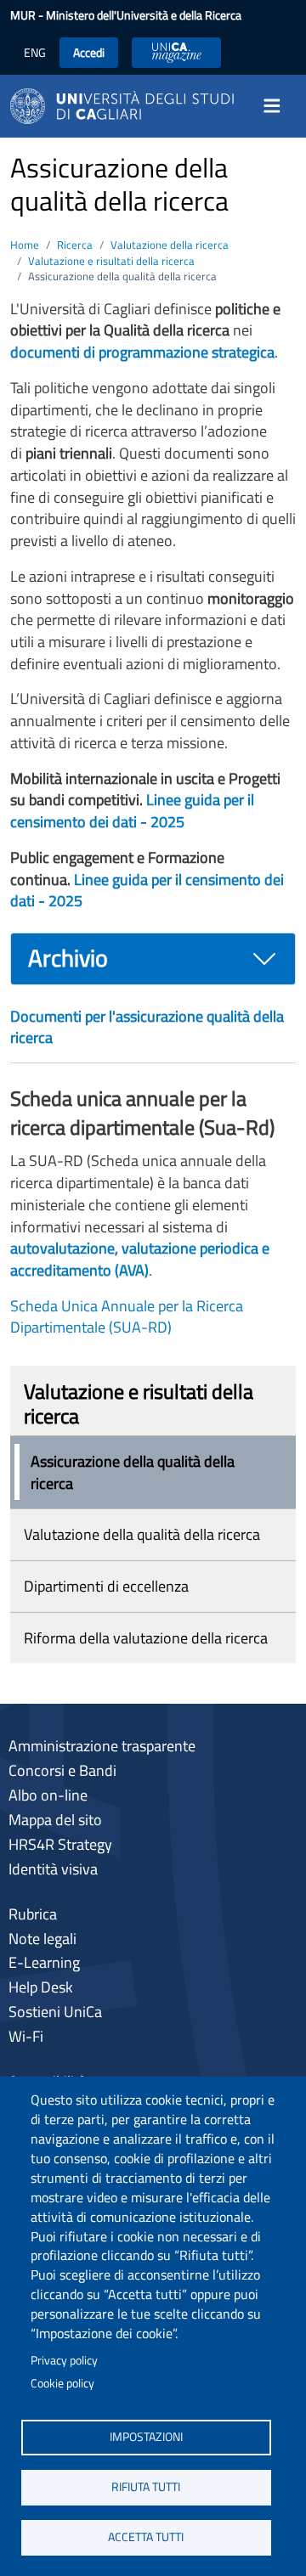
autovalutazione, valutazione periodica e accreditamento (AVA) (140, 1259)
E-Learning (44, 1962)
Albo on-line (48, 1795)
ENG (35, 52)
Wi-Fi (26, 2036)
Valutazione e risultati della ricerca (111, 261)
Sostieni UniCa (55, 2012)
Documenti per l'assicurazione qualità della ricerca (147, 1027)
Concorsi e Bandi (62, 1770)
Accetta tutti (146, 2537)
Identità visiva (53, 1869)
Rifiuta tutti (146, 2487)
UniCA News (176, 52)
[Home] (122, 105)
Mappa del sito (55, 1820)
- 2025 (132, 811)
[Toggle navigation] (277, 106)
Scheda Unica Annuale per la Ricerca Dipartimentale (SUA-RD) (127, 1317)
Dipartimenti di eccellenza (106, 1586)
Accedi (89, 52)
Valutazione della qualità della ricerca (142, 1534)
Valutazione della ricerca (170, 245)
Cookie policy (62, 2383)
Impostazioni (146, 2437)
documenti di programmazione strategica (142, 352)
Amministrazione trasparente (102, 1746)
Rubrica (33, 1914)
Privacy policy (64, 2360)
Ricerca (75, 245)
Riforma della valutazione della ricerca (146, 1638)
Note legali (42, 1939)
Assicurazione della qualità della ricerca (133, 1472)
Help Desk (41, 1987)
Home (25, 245)
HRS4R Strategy (60, 1844)
